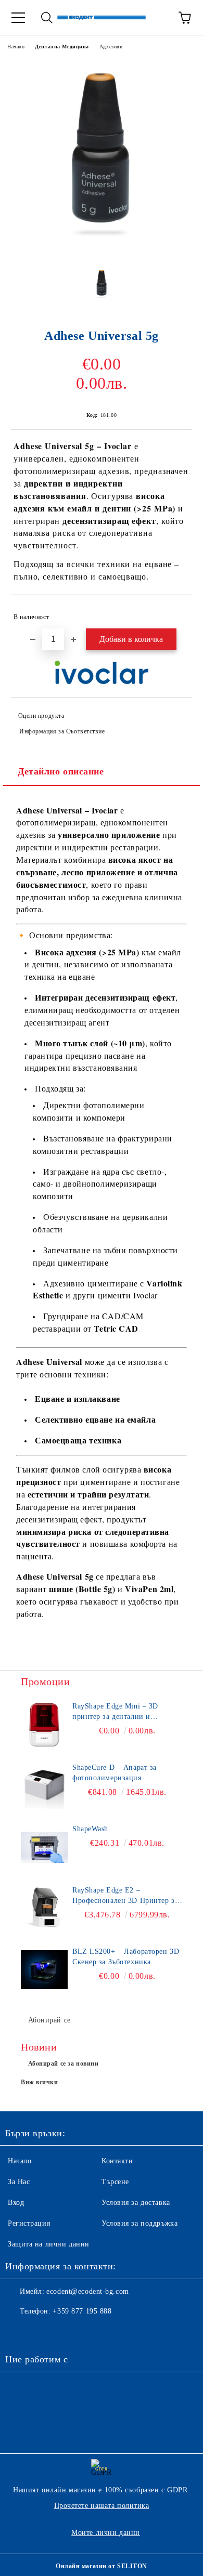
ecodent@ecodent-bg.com (87, 2291)
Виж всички (40, 2082)
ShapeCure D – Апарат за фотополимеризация (115, 1773)
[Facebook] (19, 2332)
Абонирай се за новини (64, 2064)
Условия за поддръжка (139, 2223)
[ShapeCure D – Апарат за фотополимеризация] (44, 1786)
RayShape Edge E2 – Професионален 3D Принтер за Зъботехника (125, 1896)
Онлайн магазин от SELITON (102, 2566)
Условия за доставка (136, 2203)
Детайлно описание (61, 771)
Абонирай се (49, 2020)
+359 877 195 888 (82, 2311)
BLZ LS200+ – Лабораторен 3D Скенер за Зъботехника (126, 1957)
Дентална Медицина (62, 47)
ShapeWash (90, 1829)
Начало (16, 47)
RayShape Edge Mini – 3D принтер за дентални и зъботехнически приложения (122, 1712)
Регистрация (29, 2223)
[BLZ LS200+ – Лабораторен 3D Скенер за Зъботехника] (44, 1970)
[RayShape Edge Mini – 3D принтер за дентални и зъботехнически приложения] (44, 1725)
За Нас (19, 2182)
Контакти (117, 2161)
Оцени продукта (41, 716)
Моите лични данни (106, 2533)
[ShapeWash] (44, 1847)
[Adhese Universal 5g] (102, 251)
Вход (16, 2203)
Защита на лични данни (49, 2244)
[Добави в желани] (177, 612)
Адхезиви (111, 47)
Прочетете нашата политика (102, 2506)
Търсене (115, 2182)
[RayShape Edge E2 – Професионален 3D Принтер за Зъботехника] (44, 1909)
